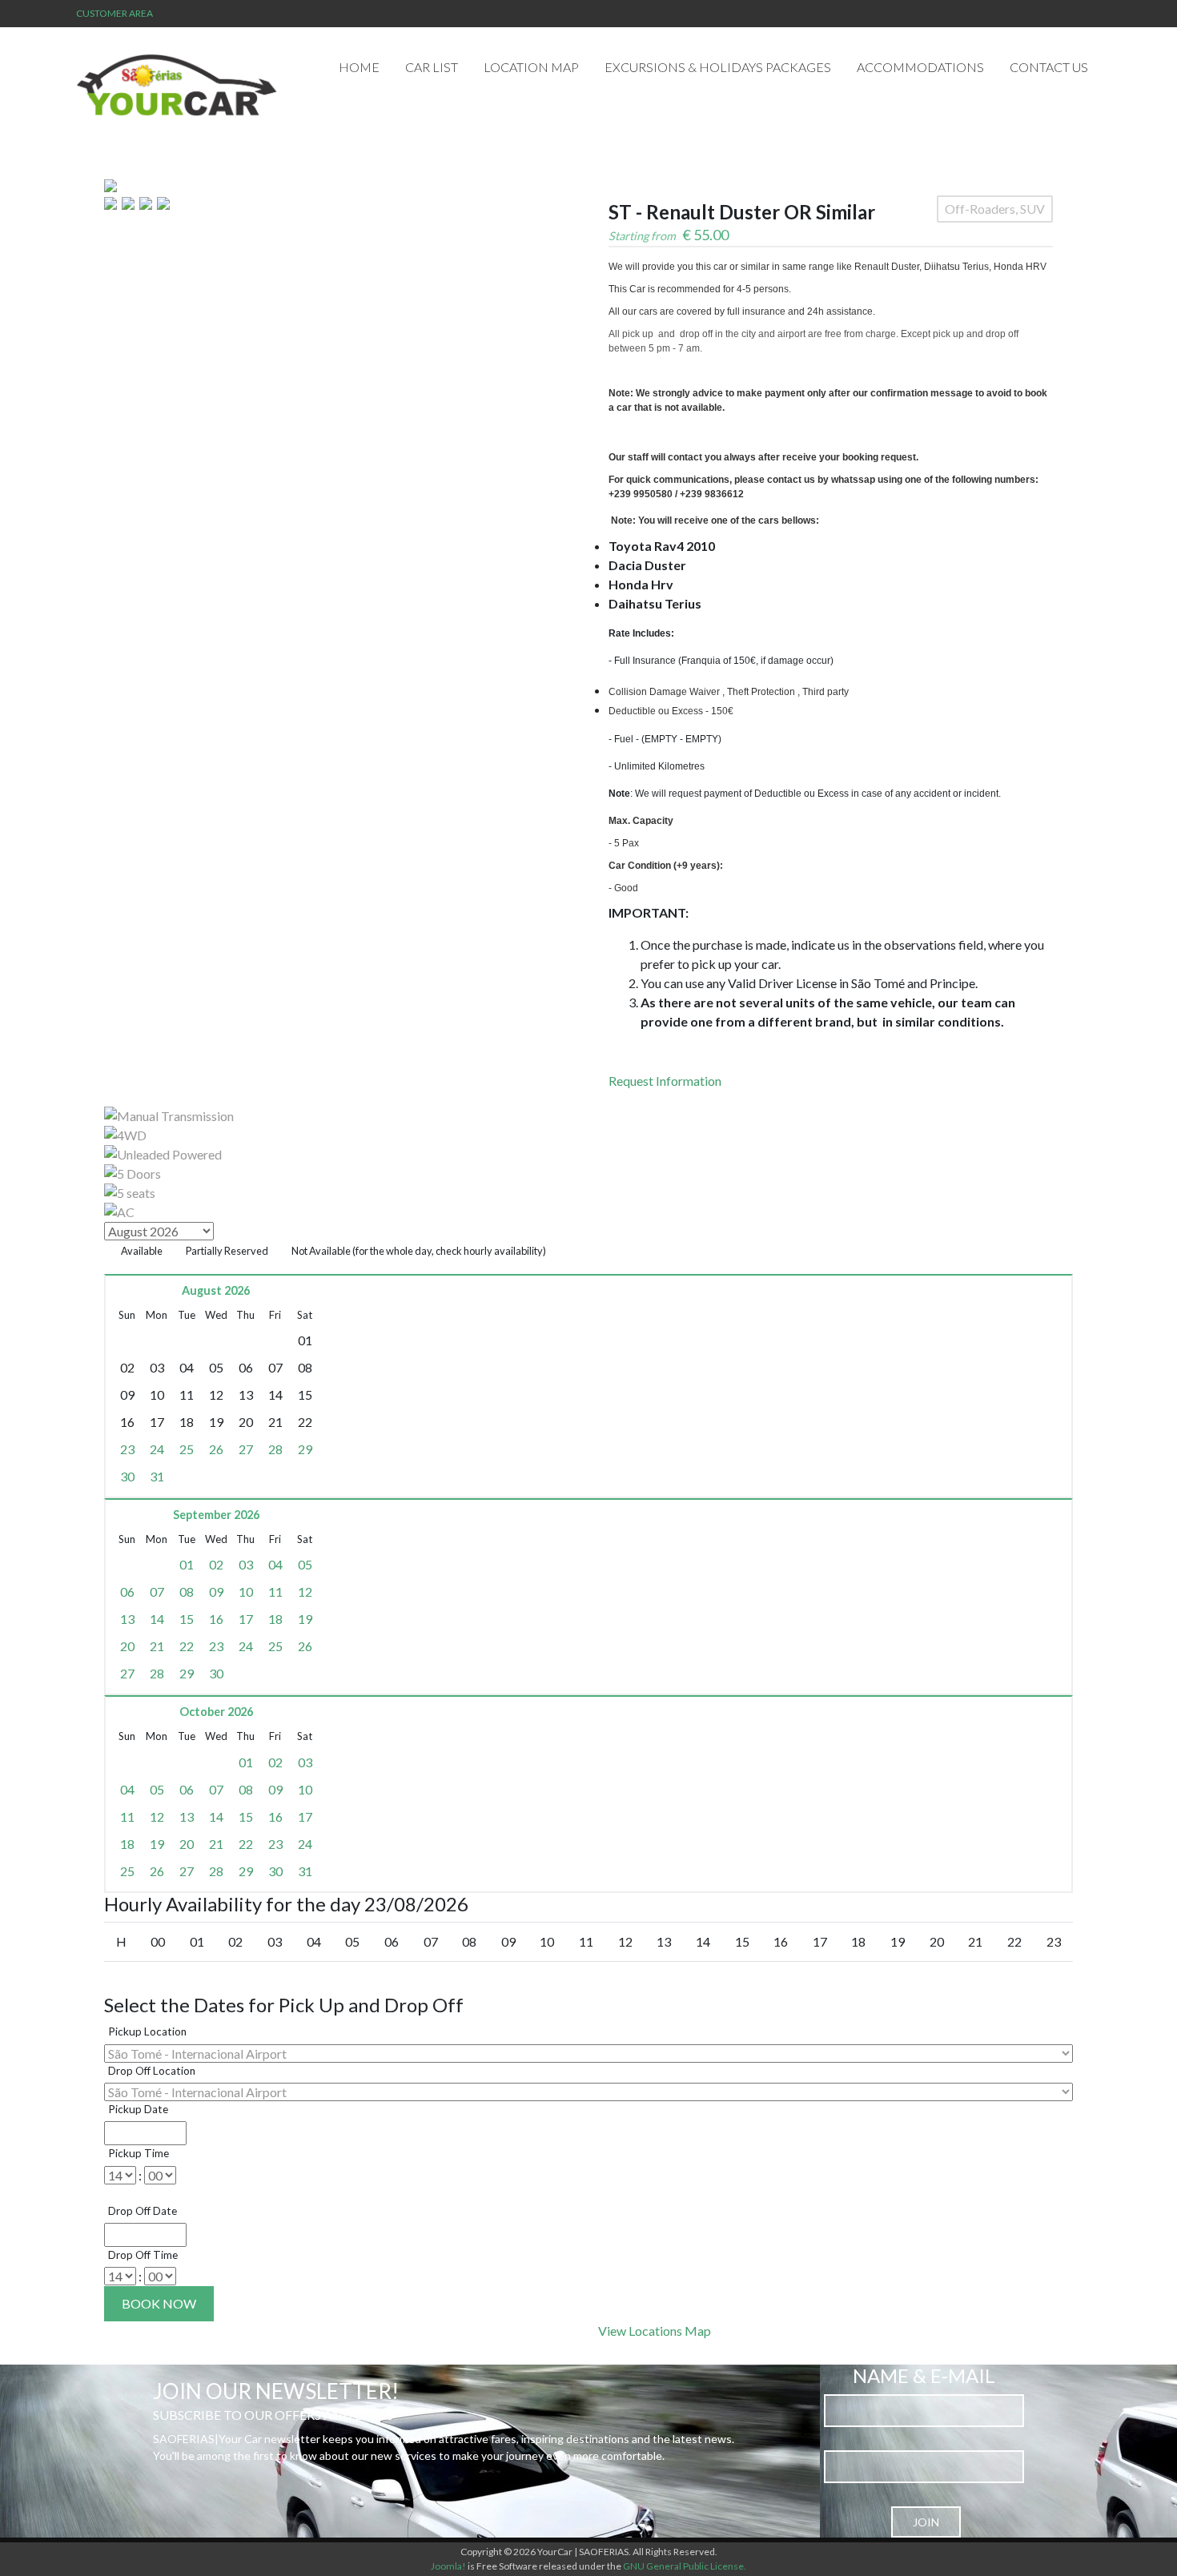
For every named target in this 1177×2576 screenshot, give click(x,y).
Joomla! (448, 2566)
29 (305, 1449)
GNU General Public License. (685, 2566)
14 (157, 1619)
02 (216, 1564)
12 (305, 1591)
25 (187, 1449)
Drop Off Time (143, 2255)
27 (246, 1449)
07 (157, 1591)
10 (246, 1591)
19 (305, 1619)
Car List (432, 67)
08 (187, 1591)
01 (187, 1564)
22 (187, 1646)
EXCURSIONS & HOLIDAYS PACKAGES (718, 67)
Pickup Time (139, 2153)
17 (246, 1619)
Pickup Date (138, 2109)
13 (127, 1619)
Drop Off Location (152, 2071)
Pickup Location (147, 2031)
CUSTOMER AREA (114, 13)
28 (275, 1449)
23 (127, 1449)
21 (157, 1646)
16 (216, 1619)
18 (275, 1619)
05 (305, 1564)
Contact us (1049, 67)
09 (216, 1591)
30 (127, 1476)
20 (127, 1646)
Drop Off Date (143, 2211)
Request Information (665, 1081)
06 (127, 1591)
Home (359, 67)
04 (275, 1564)
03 (246, 1564)
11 (275, 1591)
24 (157, 1449)
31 (157, 1476)
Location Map (531, 67)
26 (216, 1449)
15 (187, 1619)
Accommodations (920, 67)
